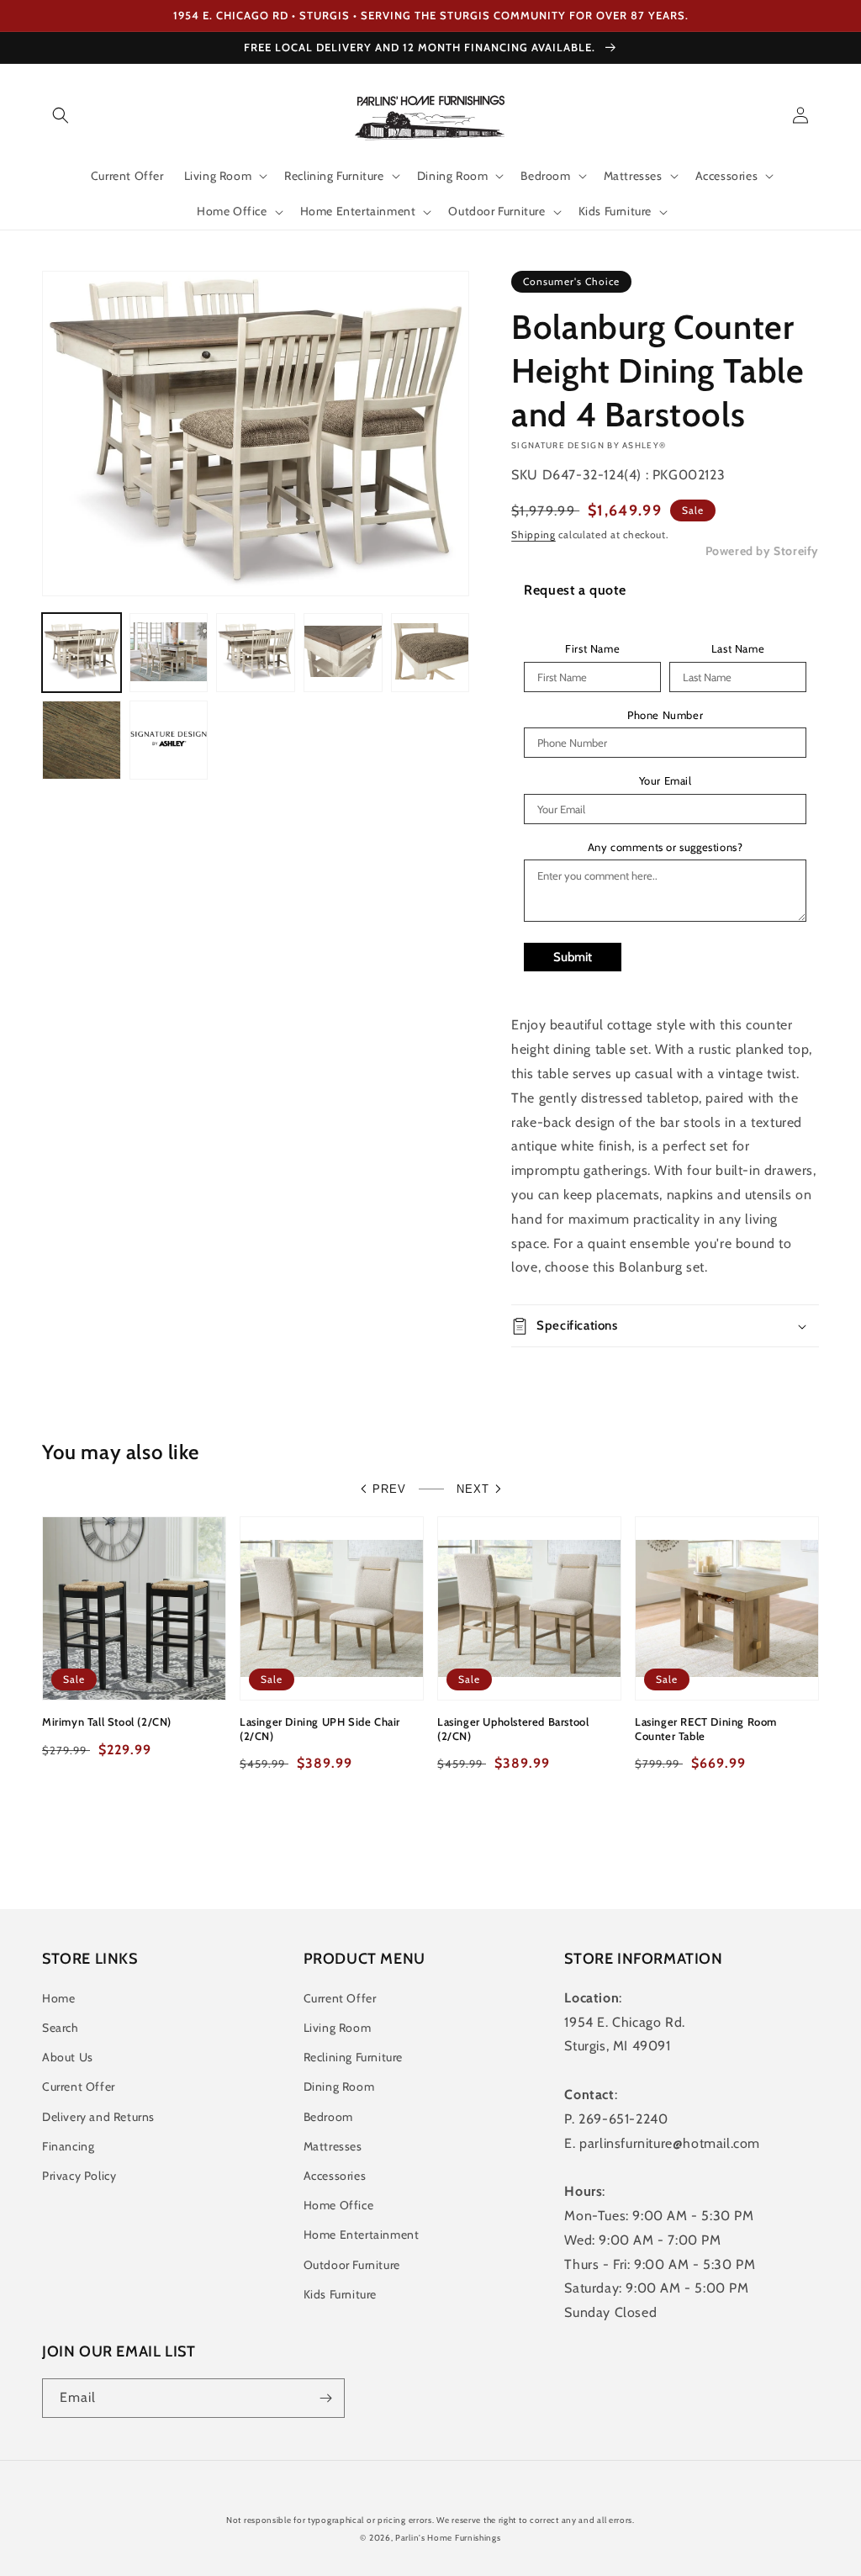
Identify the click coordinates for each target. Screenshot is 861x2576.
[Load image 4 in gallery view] (343, 653)
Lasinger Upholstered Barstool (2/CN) (513, 1729)
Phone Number (665, 715)
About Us (68, 2057)
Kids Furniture (340, 2294)
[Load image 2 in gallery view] (169, 653)
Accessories (335, 2176)
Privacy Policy (79, 2176)
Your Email (666, 781)
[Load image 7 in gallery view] (169, 740)
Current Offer (79, 2087)
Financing (68, 2146)
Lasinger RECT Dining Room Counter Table (706, 1729)
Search (61, 2028)
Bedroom (328, 2117)
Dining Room (339, 2087)
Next (473, 1489)
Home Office (339, 2205)
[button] (61, 115)
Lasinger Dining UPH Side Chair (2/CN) (320, 1729)
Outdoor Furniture (352, 2265)
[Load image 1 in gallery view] (82, 653)
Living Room (338, 2028)
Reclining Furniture (353, 2057)
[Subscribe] (325, 2398)
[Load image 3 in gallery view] (256, 653)
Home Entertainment (362, 2235)
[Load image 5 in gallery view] (430, 653)
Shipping (534, 534)
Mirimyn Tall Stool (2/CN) (107, 1722)
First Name (592, 649)
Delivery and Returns (98, 2117)
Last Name (738, 649)
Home (58, 1998)
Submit (573, 957)
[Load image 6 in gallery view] (82, 740)
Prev (389, 1489)
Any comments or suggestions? (666, 847)
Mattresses (333, 2146)
